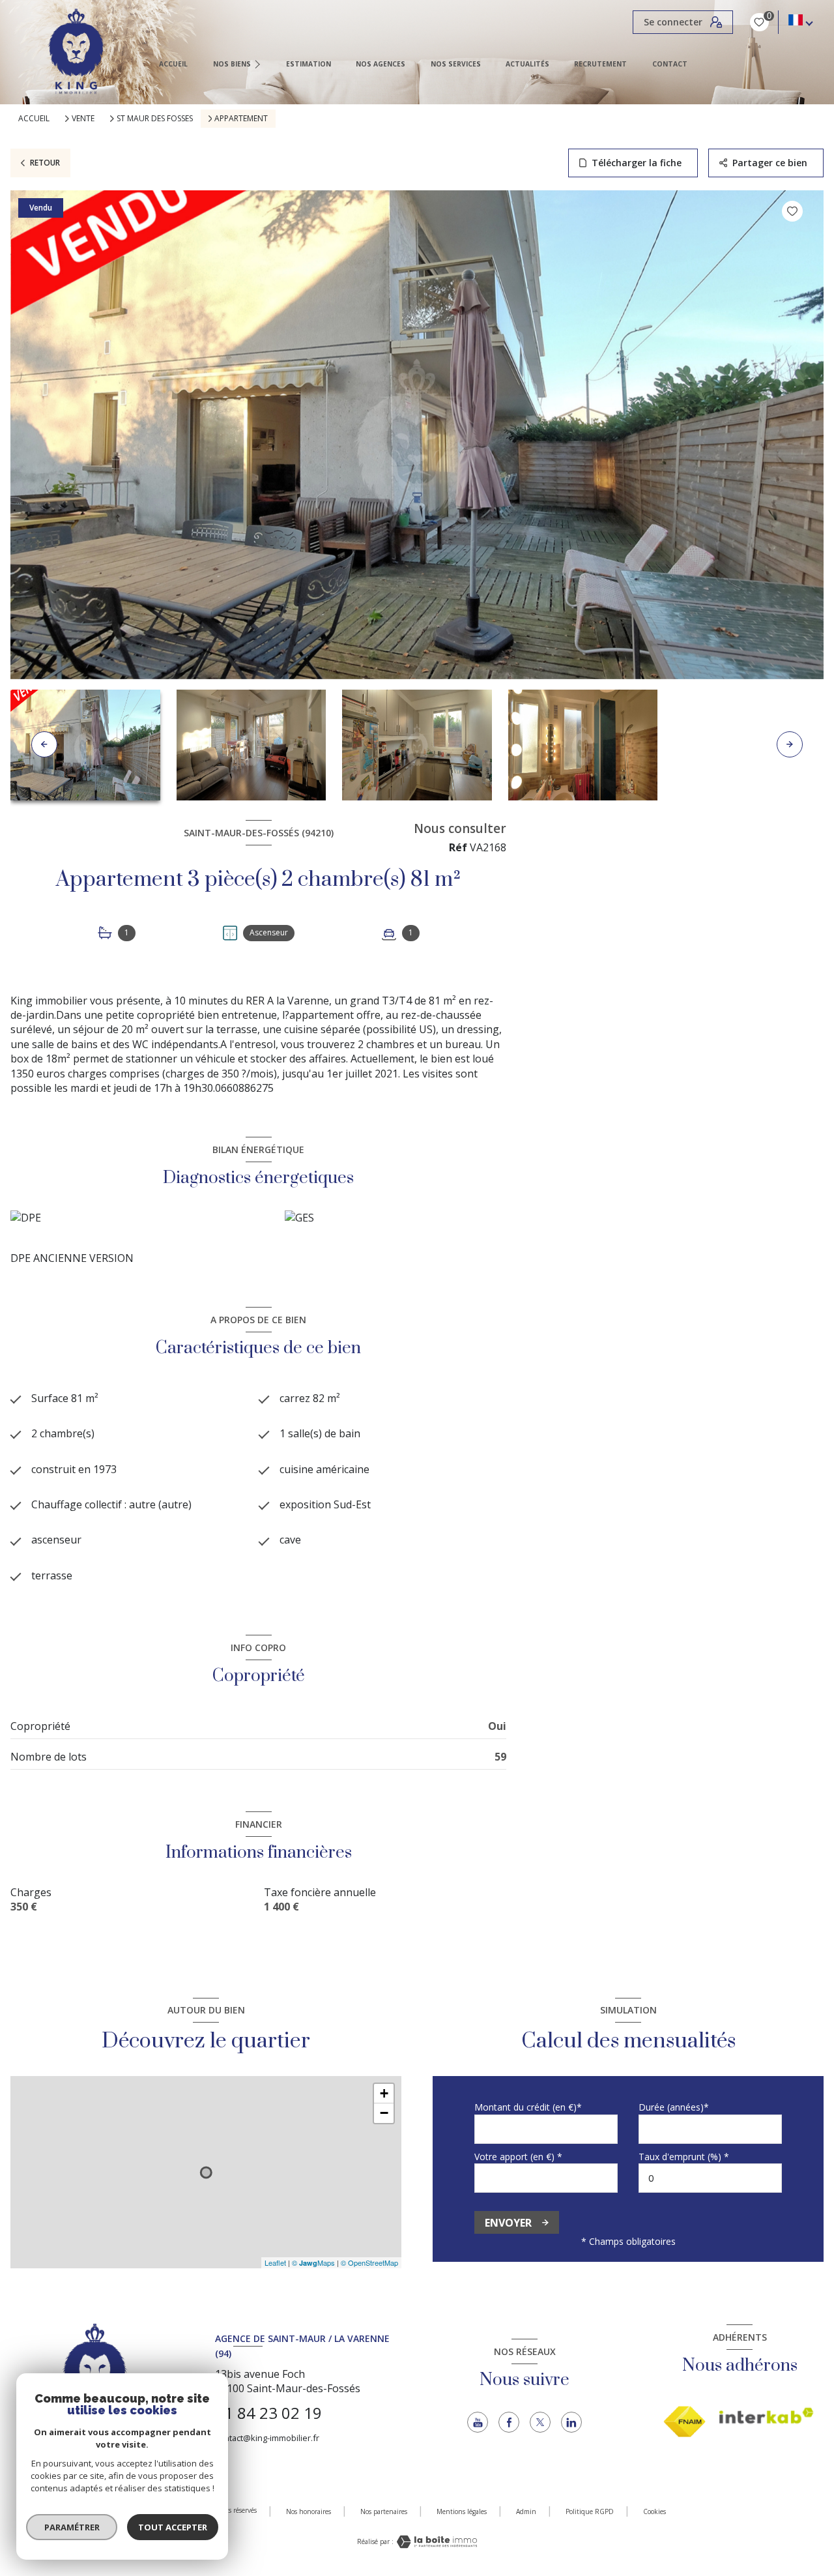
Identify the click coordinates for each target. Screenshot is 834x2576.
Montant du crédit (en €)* (528, 2107)
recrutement (601, 64)
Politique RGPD (590, 2511)
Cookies (654, 2512)
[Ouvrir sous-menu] (259, 64)
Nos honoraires (309, 2511)
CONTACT (670, 64)
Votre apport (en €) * (518, 2157)
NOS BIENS (232, 64)
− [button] (384, 2113)
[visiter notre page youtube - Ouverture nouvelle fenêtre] (478, 2422)
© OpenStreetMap (369, 2262)
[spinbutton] (710, 2178)
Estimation (309, 64)
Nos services (456, 64)
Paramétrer (72, 2527)
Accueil (173, 64)
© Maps (313, 2262)
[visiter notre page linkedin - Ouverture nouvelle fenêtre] (571, 2422)
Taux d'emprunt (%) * (684, 2157)
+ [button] (384, 2093)
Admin (526, 2511)
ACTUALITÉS (527, 64)
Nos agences (381, 64)
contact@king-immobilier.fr (267, 2438)
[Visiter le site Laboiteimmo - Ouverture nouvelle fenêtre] (435, 2542)
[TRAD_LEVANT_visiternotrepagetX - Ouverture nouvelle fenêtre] (540, 2422)
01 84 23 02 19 (268, 2413)
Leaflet (275, 2262)
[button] (790, 744)
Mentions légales (462, 2511)
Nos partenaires (384, 2511)
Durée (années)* (674, 2107)
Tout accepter (173, 2527)
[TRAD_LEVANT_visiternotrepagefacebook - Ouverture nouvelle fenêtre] (509, 2422)
